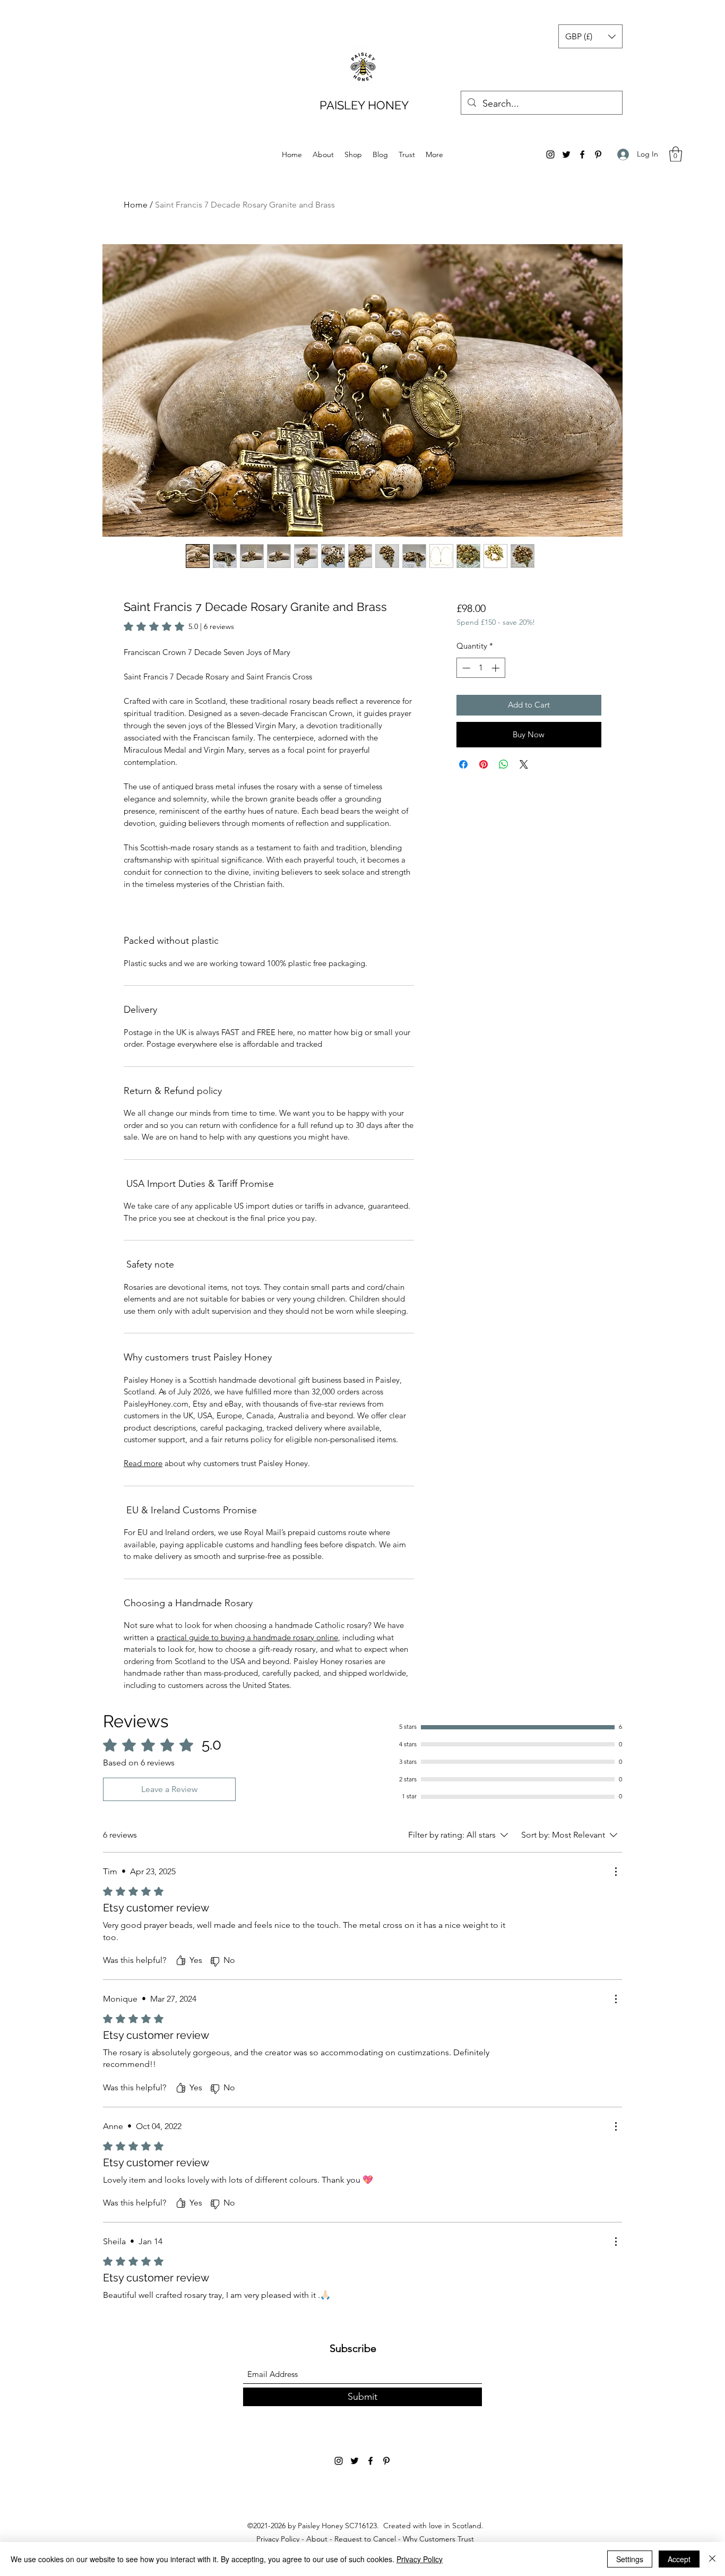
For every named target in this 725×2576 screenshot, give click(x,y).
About (317, 2539)
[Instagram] (550, 154)
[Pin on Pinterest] (484, 764)
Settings (630, 2559)
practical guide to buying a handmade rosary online (247, 1637)
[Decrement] (465, 668)
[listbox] (590, 36)
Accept (679, 2559)
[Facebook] (582, 154)
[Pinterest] (598, 154)
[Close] (712, 2559)
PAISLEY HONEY (364, 105)
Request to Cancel (365, 2539)
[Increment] (497, 668)
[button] (590, 36)
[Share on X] (524, 764)
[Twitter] (566, 154)
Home (136, 205)
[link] (179, 626)
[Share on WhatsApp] (504, 764)
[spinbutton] (481, 668)
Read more (143, 1463)
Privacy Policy (278, 2539)
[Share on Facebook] (463, 764)
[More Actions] (616, 1872)
